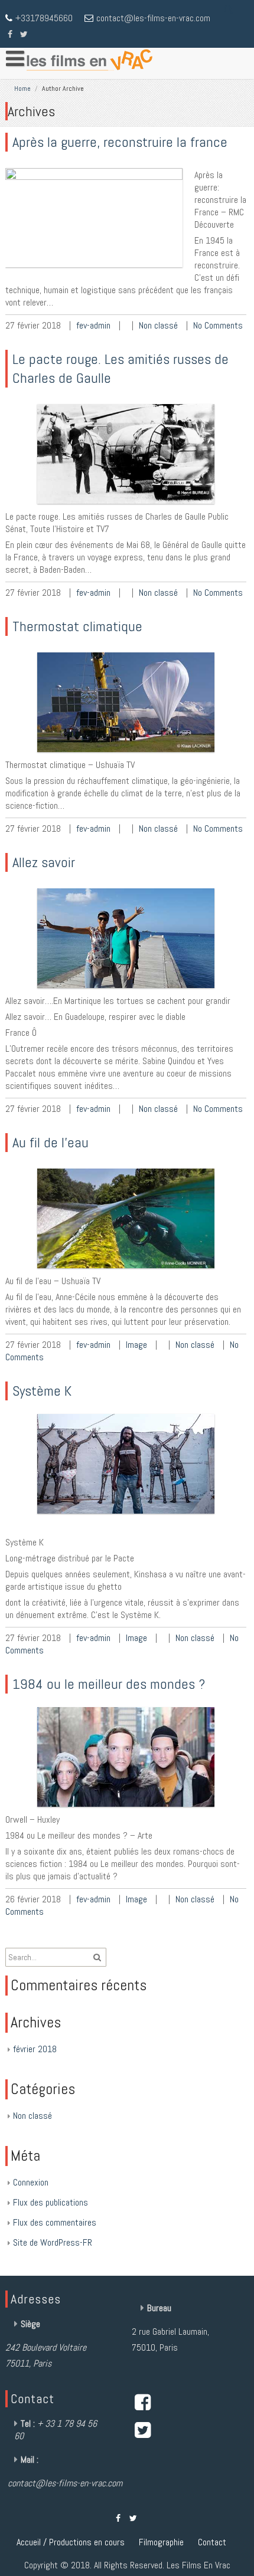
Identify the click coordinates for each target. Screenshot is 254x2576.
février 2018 (35, 2049)
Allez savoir (44, 862)
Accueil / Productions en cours (71, 2542)
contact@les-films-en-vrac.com (153, 18)
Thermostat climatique (77, 626)
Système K (42, 1391)
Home (22, 88)
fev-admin (93, 325)
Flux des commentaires (55, 2222)
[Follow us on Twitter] (24, 33)
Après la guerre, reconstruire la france (120, 142)
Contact (212, 2542)
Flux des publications (51, 2202)
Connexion (31, 2182)
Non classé (158, 325)
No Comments (218, 325)
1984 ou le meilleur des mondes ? (109, 1684)
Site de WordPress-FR (53, 2242)
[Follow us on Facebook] (10, 33)
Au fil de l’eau (51, 1142)
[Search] (229, 9)
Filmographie (161, 2542)
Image (136, 1345)
